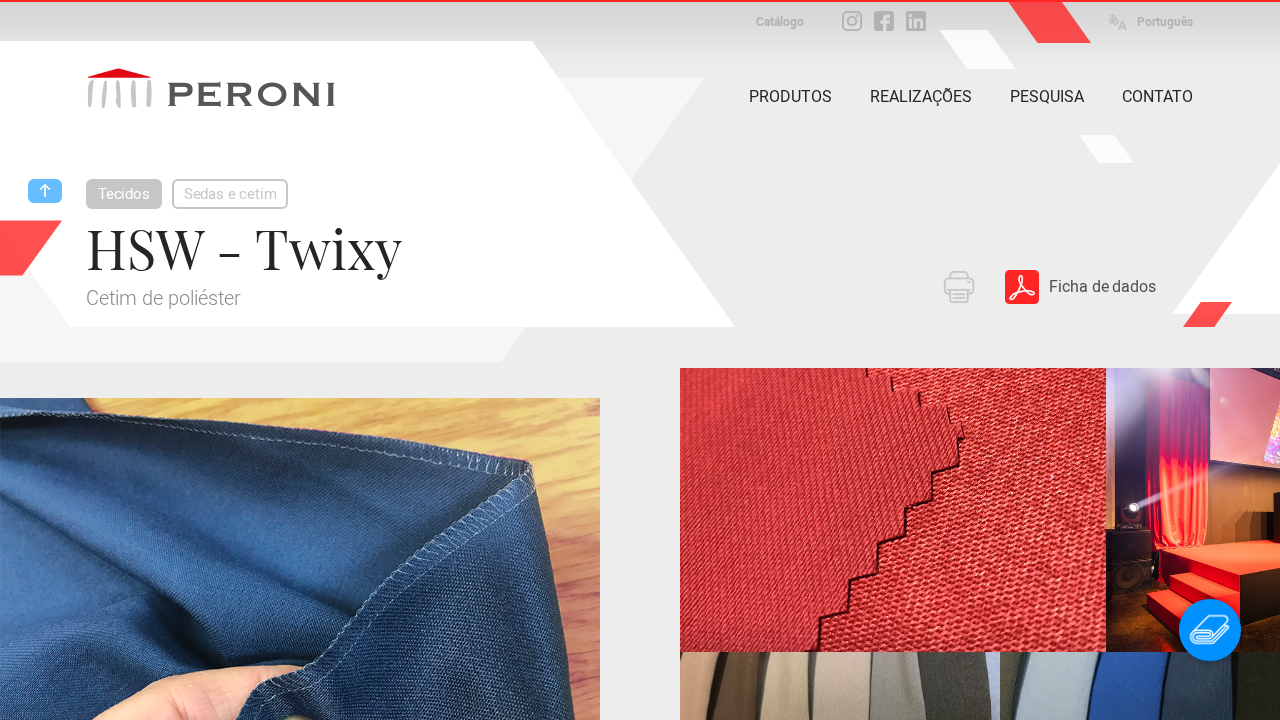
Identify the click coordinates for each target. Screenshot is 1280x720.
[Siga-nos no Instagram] (852, 21)
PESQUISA (1047, 96)
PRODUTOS (790, 96)
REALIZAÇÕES (921, 96)
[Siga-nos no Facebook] (884, 21)
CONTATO (1157, 96)
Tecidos (124, 194)
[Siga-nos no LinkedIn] (916, 21)
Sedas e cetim (230, 194)
